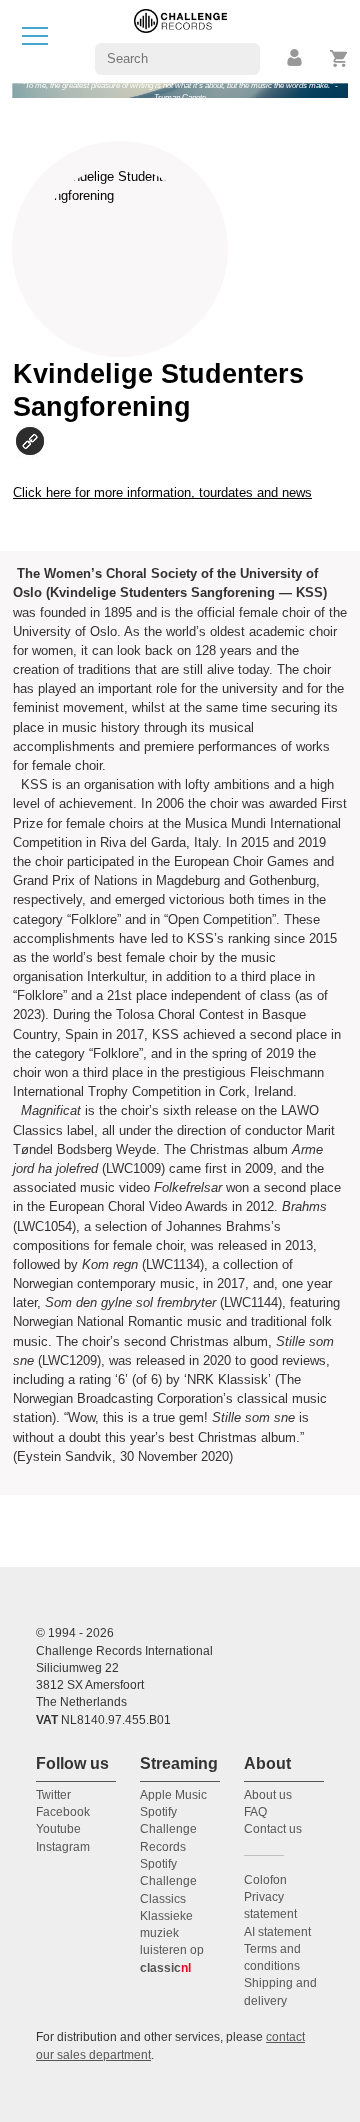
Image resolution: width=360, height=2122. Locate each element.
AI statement (277, 1932)
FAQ (255, 1812)
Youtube (58, 1829)
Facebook (63, 1812)
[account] (296, 58)
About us (268, 1795)
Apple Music (173, 1795)
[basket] (339, 58)
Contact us (273, 1829)
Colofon (265, 1880)
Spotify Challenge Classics (168, 1881)
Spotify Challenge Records (168, 1829)
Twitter (53, 1795)
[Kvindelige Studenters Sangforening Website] (37, 440)
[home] (180, 40)
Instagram (63, 1847)
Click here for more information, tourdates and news (162, 492)
